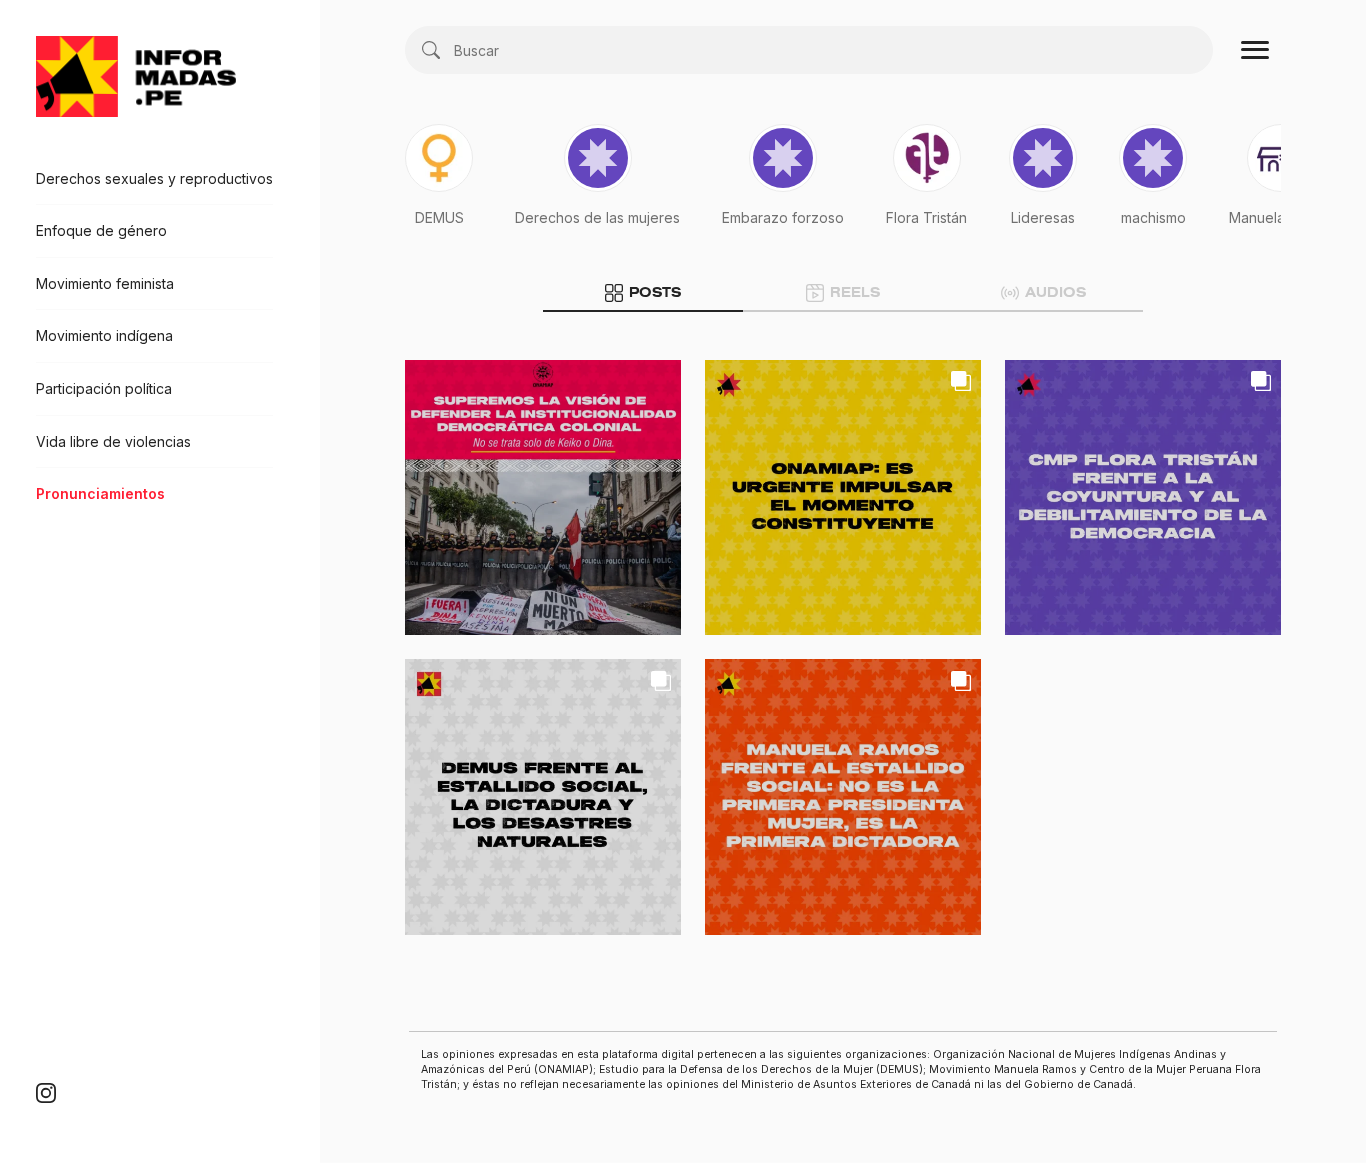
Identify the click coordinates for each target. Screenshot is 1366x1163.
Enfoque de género (101, 230)
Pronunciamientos (100, 493)
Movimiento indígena (104, 336)
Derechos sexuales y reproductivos (154, 178)
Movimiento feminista (105, 283)
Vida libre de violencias (113, 441)
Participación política (104, 388)
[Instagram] (46, 1092)
